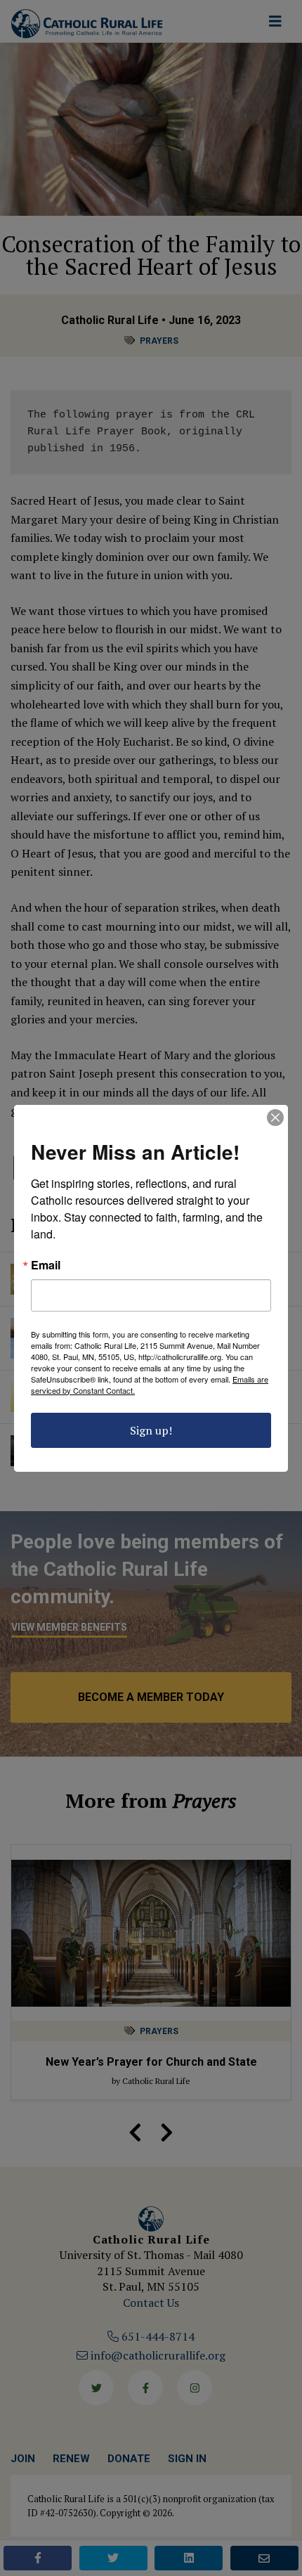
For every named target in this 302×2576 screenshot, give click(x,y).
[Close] (275, 1118)
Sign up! (151, 1430)
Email (46, 1265)
